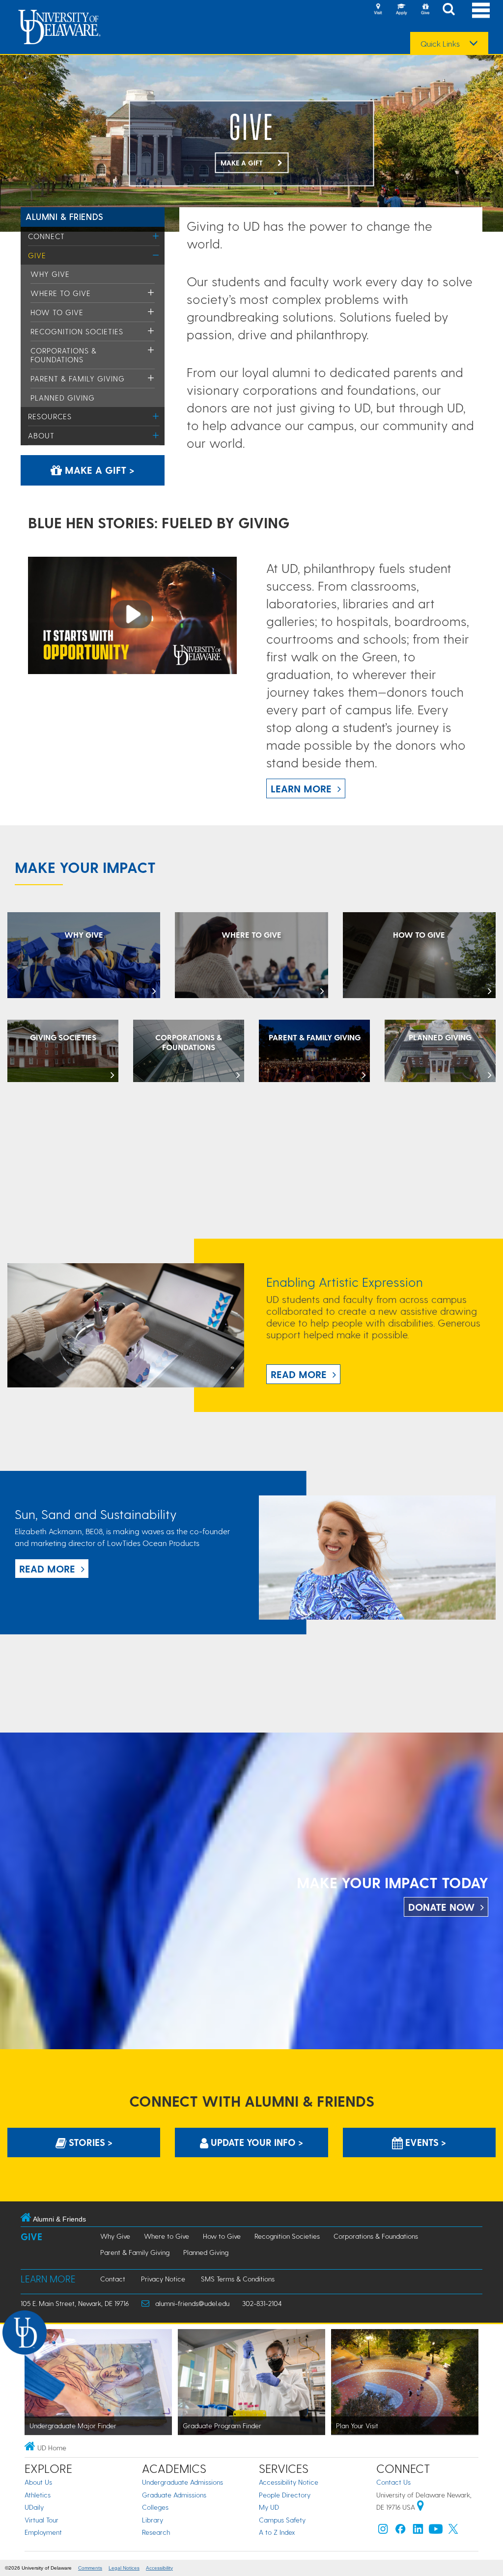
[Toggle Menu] (156, 236)
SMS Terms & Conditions (238, 2279)
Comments (90, 2568)
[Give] (425, 10)
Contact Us (393, 2482)
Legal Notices (124, 2568)
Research (156, 2532)
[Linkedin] (418, 2531)
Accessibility (159, 2568)
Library (153, 2520)
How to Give (57, 312)
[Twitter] (453, 2531)
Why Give (50, 274)
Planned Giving (63, 398)
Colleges (155, 2507)
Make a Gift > (98, 470)
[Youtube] (436, 2531)
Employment (43, 2532)
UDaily (34, 2507)
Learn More (301, 788)
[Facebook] (400, 2531)
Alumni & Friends (65, 216)
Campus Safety (282, 2520)
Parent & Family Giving (78, 379)
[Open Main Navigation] (481, 10)
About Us (38, 2482)
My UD (269, 2507)
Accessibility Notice (289, 2482)
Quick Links (440, 44)
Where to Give (61, 293)
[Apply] (401, 10)
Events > (424, 2142)
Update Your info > (256, 2142)
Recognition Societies (77, 331)
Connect (46, 236)
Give (37, 255)
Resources (50, 416)
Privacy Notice (163, 2279)
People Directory (285, 2495)
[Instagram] (383, 2531)
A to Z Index (277, 2532)
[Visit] (378, 10)
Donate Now (441, 1907)
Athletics (38, 2495)
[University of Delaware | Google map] (420, 2507)
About (41, 435)
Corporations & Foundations (64, 355)
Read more (47, 1569)
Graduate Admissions (174, 2495)
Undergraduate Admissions (182, 2482)
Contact (113, 2279)
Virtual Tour (42, 2520)
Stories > (89, 2142)
